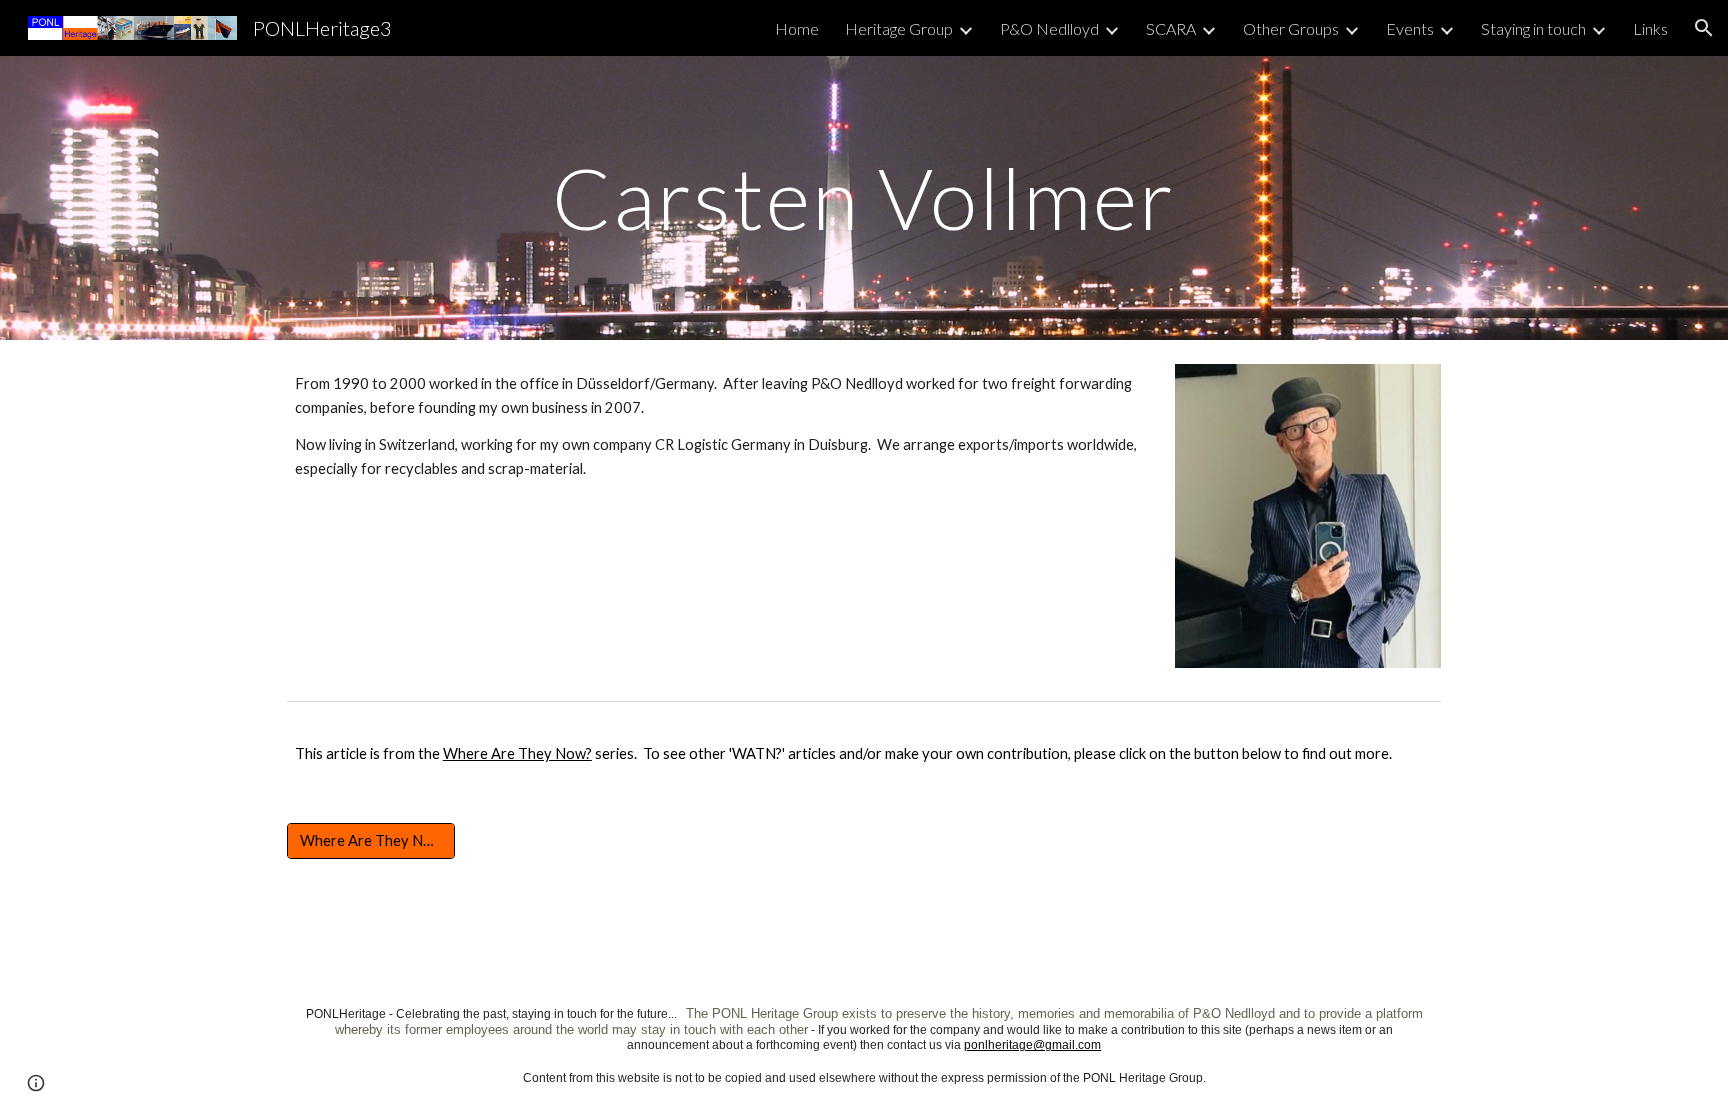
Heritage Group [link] (899, 28)
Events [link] (1410, 28)
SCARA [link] (1171, 28)
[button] (1704, 28)
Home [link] (797, 28)
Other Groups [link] (1291, 28)
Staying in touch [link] (1533, 28)
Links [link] (1650, 28)
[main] (864, 197)
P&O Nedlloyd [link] (1049, 28)
